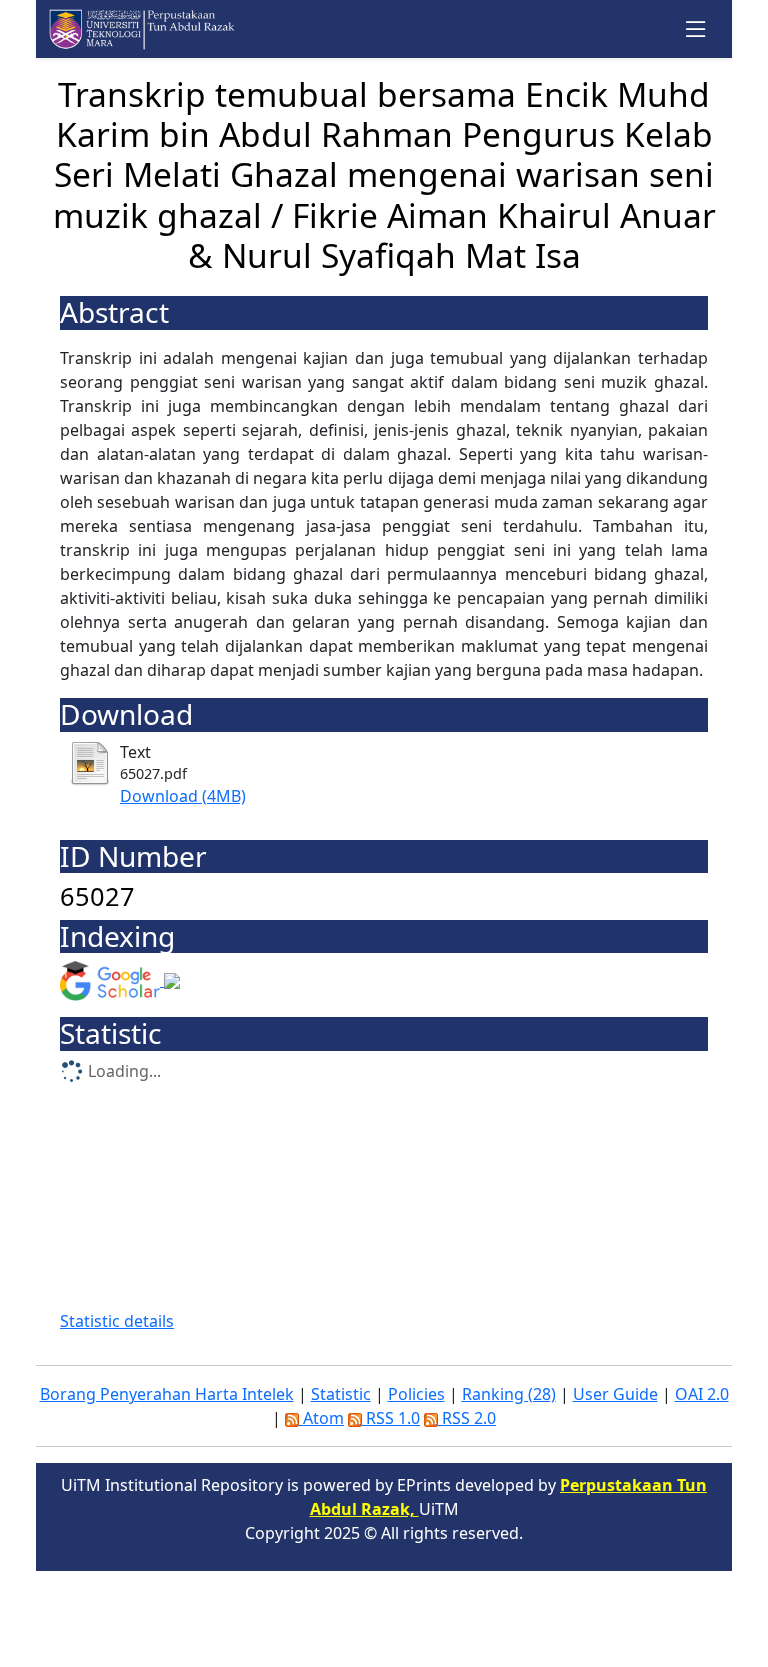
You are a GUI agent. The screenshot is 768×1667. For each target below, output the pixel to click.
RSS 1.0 (391, 1418)
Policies (416, 1394)
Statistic (341, 1394)
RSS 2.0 (467, 1418)
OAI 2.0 (702, 1394)
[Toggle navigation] (696, 29)
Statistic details (117, 1321)
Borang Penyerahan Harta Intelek (167, 1394)
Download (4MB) (183, 796)
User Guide (615, 1394)
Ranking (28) (509, 1394)
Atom (321, 1418)
